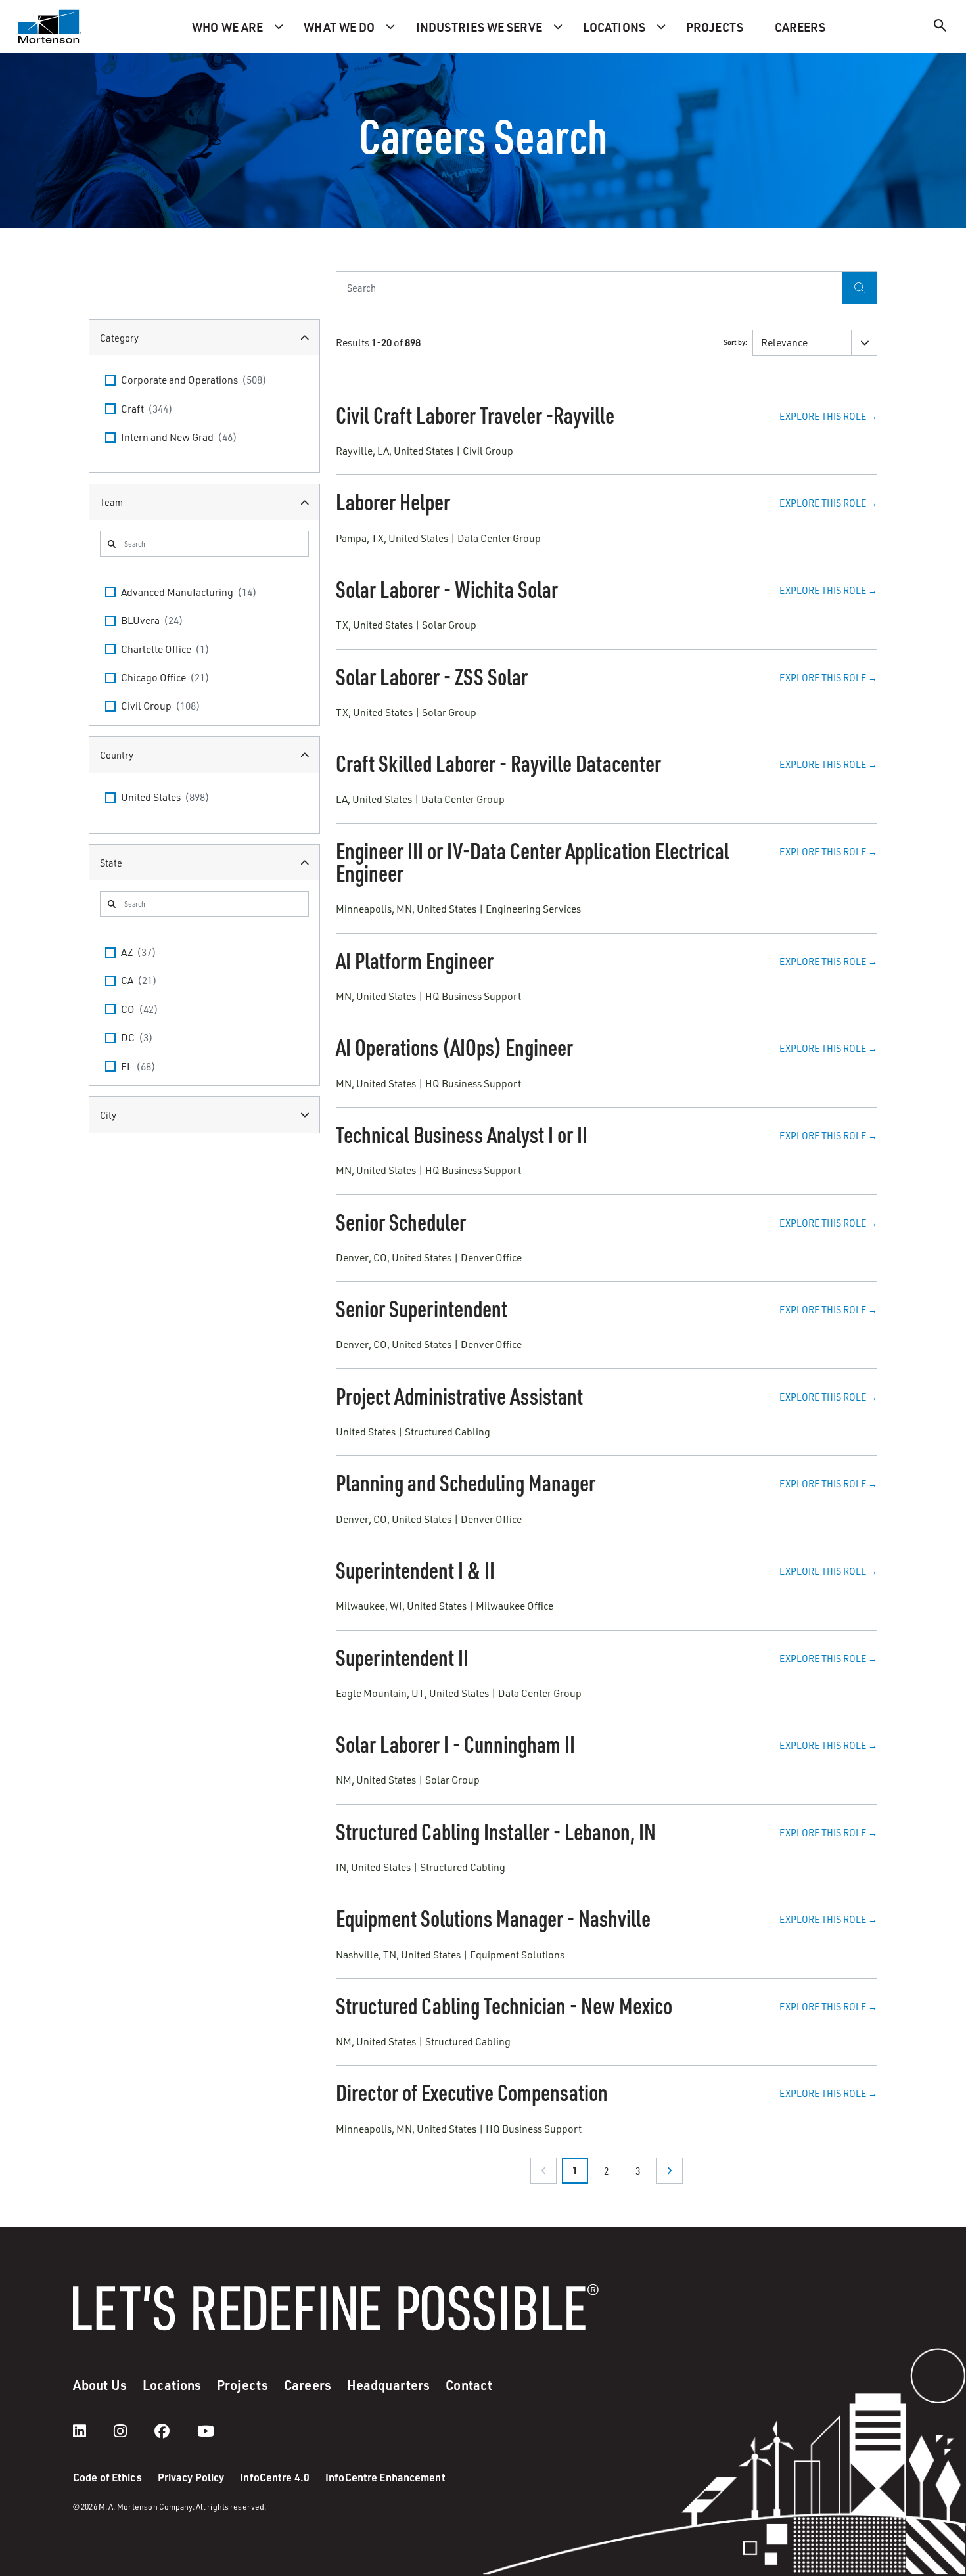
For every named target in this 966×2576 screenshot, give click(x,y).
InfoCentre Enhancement (385, 2477)
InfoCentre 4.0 (275, 2477)
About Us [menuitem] (100, 2385)
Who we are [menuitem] (227, 27)
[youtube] (206, 2431)
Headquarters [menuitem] (388, 2385)
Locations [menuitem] (614, 27)
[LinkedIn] (93, 2431)
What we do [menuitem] (339, 27)
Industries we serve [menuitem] (479, 27)
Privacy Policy (191, 2477)
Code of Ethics (107, 2477)
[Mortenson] (50, 26)
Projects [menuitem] (715, 27)
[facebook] (175, 2431)
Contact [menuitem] (469, 2385)
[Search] (940, 27)
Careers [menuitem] (800, 27)
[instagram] (133, 2431)
